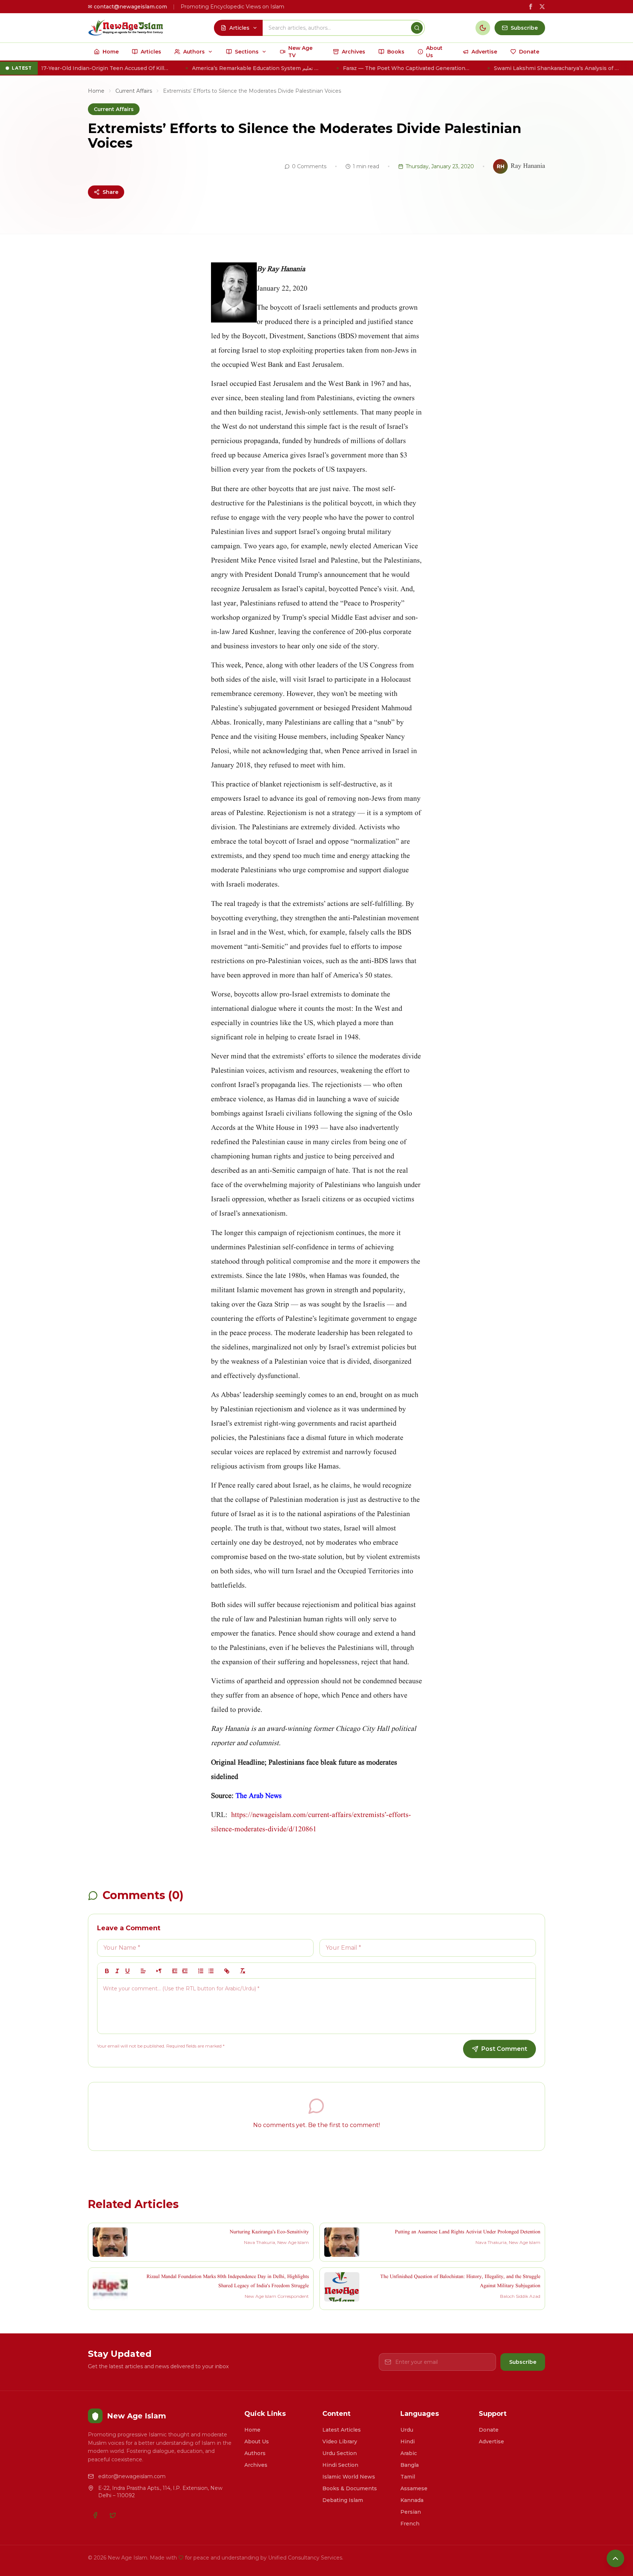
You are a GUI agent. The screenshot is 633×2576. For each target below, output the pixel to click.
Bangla (410, 2465)
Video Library (340, 2442)
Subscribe (523, 2362)
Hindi (408, 2442)
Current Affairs (134, 91)
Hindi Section (340, 2465)
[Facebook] (95, 2515)
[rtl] (159, 1971)
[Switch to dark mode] (483, 28)
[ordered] (201, 1971)
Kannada (412, 2500)
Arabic (409, 2453)
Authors (255, 2453)
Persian (411, 2512)
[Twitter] (113, 2515)
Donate (489, 2430)
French (410, 2524)
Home (96, 91)
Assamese (414, 2488)
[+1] (185, 1971)
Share (110, 192)
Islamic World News (349, 2477)
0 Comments (309, 166)
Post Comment (504, 2049)
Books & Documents (350, 2488)
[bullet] (211, 1971)
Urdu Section (340, 2453)
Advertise (491, 2442)
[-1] (175, 1971)
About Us (257, 2442)
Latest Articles (342, 2430)
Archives (256, 2465)
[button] (143, 1971)
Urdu (407, 2430)
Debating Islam (343, 2500)
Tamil (408, 2477)
